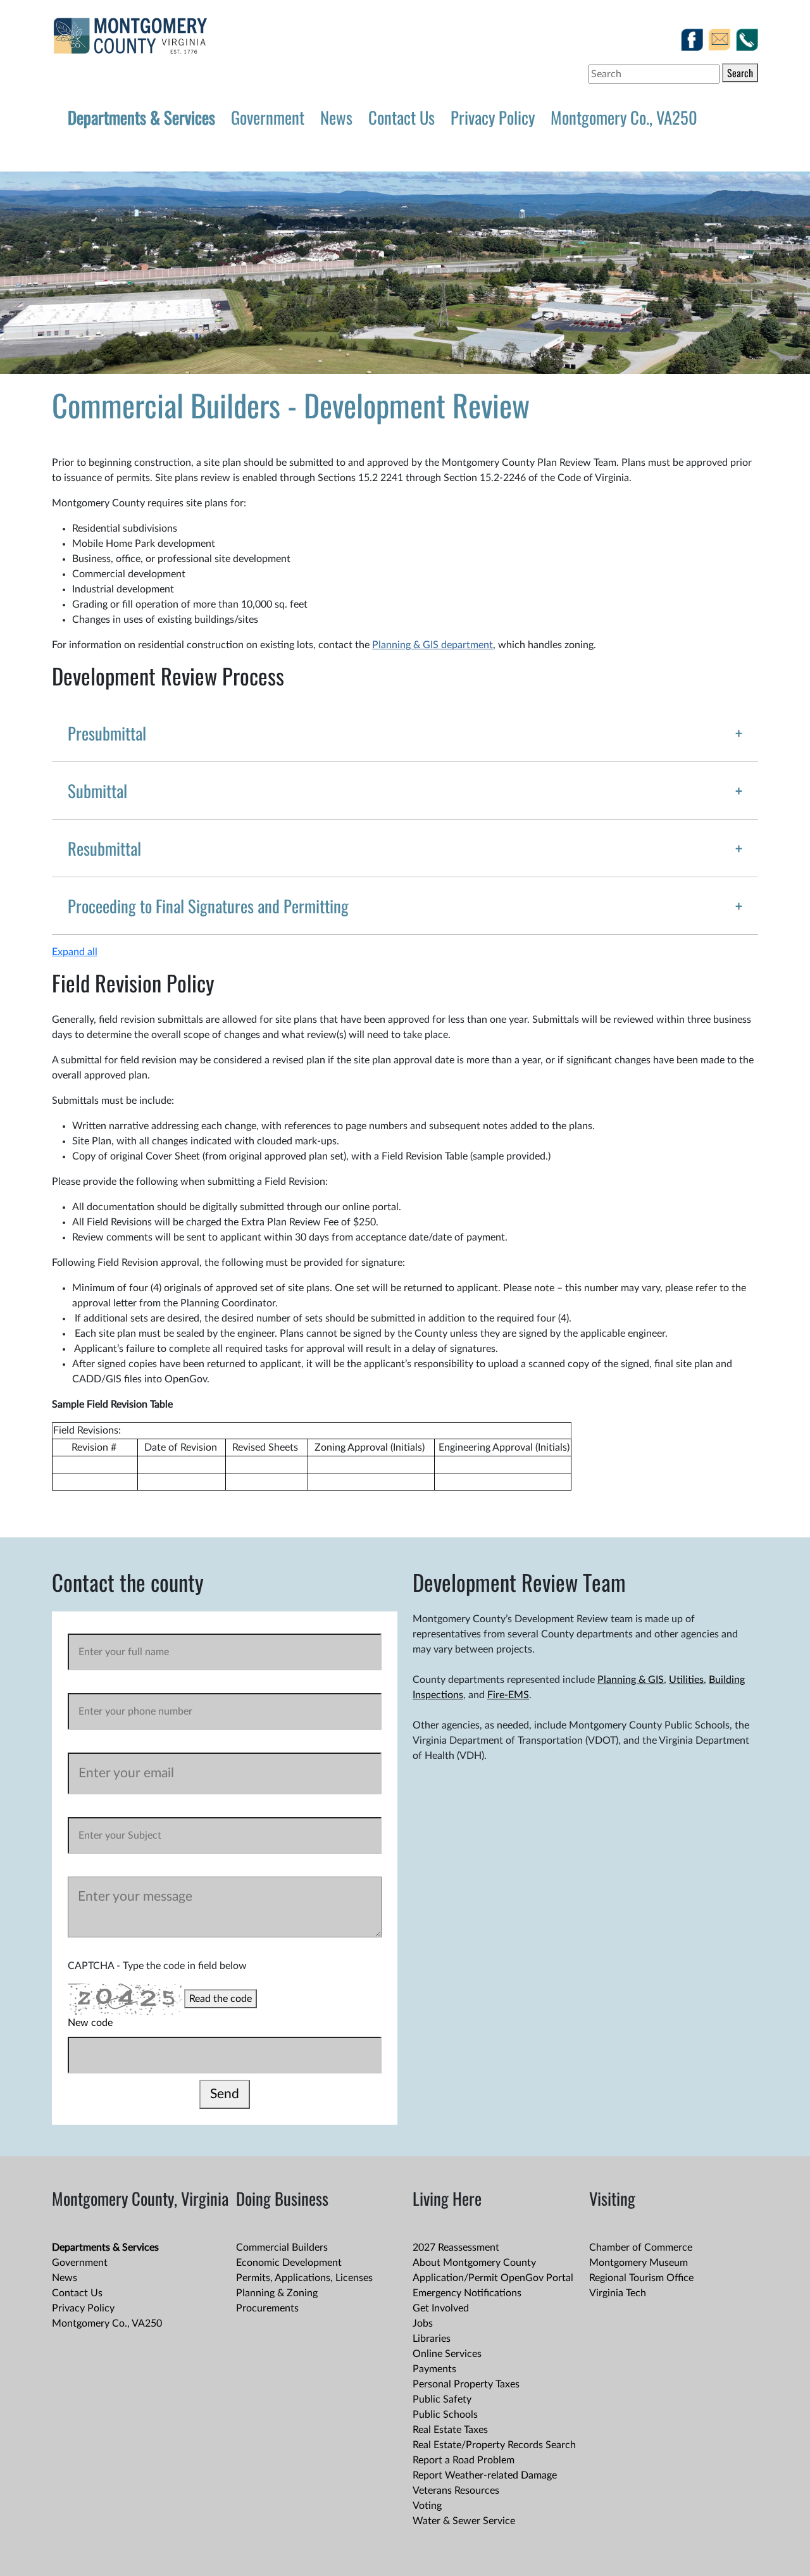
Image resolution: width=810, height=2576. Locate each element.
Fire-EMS (508, 1695)
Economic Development (289, 2263)
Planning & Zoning (277, 2293)
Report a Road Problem (464, 2460)
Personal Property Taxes (466, 2384)
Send (225, 2094)
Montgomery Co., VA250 (624, 117)
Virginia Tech (618, 2293)
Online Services (447, 2354)
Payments (434, 2369)
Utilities (686, 1680)
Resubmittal (104, 848)
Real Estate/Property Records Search (494, 2445)
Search (740, 73)
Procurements (267, 2308)
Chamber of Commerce (641, 2248)
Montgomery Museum (639, 2263)
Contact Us (402, 117)
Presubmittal (107, 733)
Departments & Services (141, 117)
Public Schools (445, 2415)
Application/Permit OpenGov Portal (493, 2278)
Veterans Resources (456, 2491)
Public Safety (442, 2399)
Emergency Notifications (467, 2293)
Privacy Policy (493, 117)
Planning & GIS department (433, 645)
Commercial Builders (282, 2248)
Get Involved (441, 2308)
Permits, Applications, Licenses (304, 2278)
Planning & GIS (631, 1680)
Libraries (432, 2339)
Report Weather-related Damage (485, 2475)
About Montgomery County (474, 2263)
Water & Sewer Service (464, 2521)
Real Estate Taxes (450, 2430)
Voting (427, 2506)
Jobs (423, 2323)
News (336, 117)
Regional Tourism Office (641, 2278)
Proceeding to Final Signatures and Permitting (208, 906)
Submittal (97, 791)
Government (268, 117)
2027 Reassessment (456, 2248)
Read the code (221, 1999)
